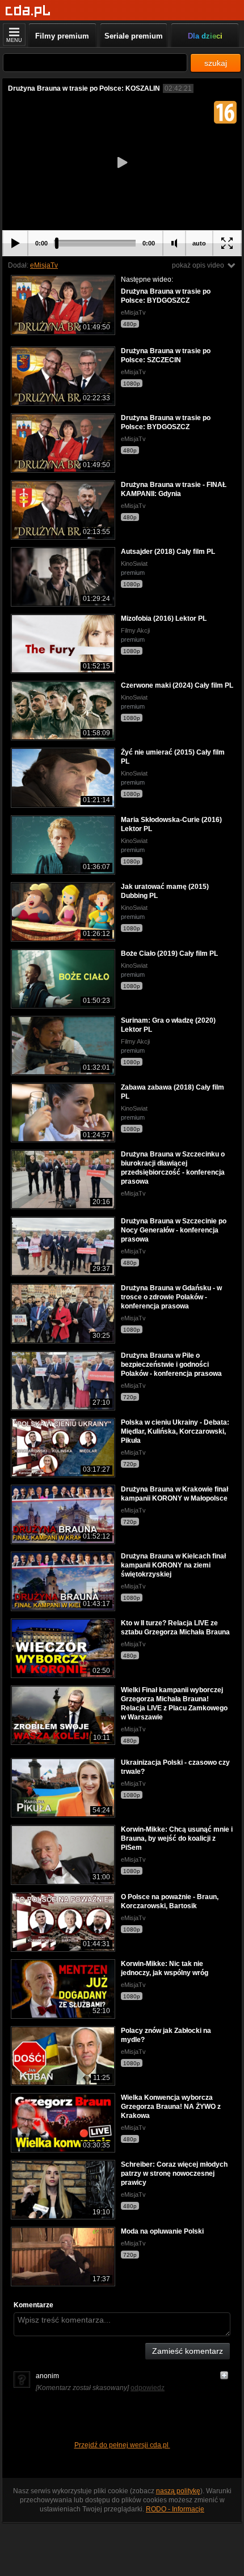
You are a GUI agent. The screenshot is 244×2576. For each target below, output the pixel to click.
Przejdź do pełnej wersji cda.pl (122, 2445)
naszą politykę (178, 2491)
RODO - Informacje (175, 2509)
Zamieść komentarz (188, 2351)
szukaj (216, 63)
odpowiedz (148, 2388)
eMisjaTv (44, 265)
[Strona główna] (28, 11)
